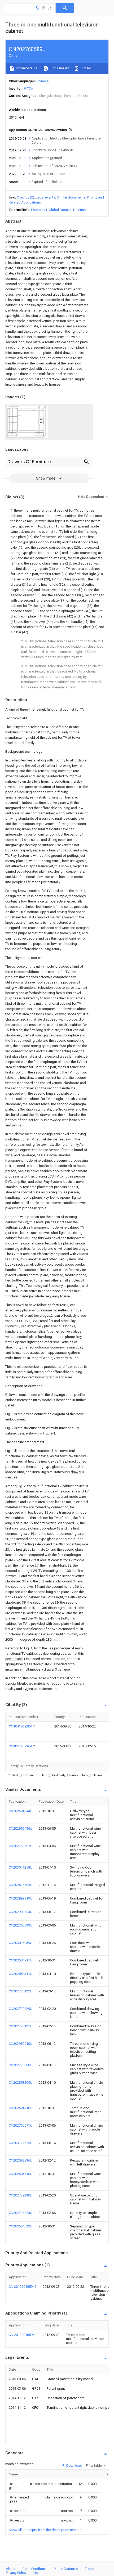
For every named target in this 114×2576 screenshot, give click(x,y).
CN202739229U (21, 2009)
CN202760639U (21, 1925)
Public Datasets (66, 2569)
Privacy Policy (16, 2573)
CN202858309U (21, 2083)
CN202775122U (21, 1991)
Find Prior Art (59, 68)
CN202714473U (21, 2213)
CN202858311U (21, 1974)
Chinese (42, 81)
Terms (89, 2569)
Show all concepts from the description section (45, 2530)
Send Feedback (35, 2569)
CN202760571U (21, 2125)
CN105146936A (21, 1746)
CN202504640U (21, 2174)
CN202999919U (21, 1898)
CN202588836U (21, 2160)
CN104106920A (21, 1726)
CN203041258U (21, 1867)
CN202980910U (21, 2044)
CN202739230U (21, 2195)
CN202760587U (21, 1846)
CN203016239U (21, 1943)
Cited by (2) (25, 197)
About (11, 2569)
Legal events (45, 197)
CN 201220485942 (23, 2287)
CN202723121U (21, 2026)
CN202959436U (21, 1828)
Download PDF (27, 68)
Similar (85, 68)
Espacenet (39, 210)
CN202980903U (21, 1912)
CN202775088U (21, 2065)
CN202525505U (21, 1885)
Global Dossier (60, 210)
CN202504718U (21, 2108)
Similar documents (71, 197)
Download (74, 2466)
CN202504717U (21, 1960)
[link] (13, 2486)
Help (37, 2573)
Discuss (79, 210)
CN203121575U (21, 2143)
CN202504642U (21, 2226)
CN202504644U (21, 1811)
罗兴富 (28, 89)
